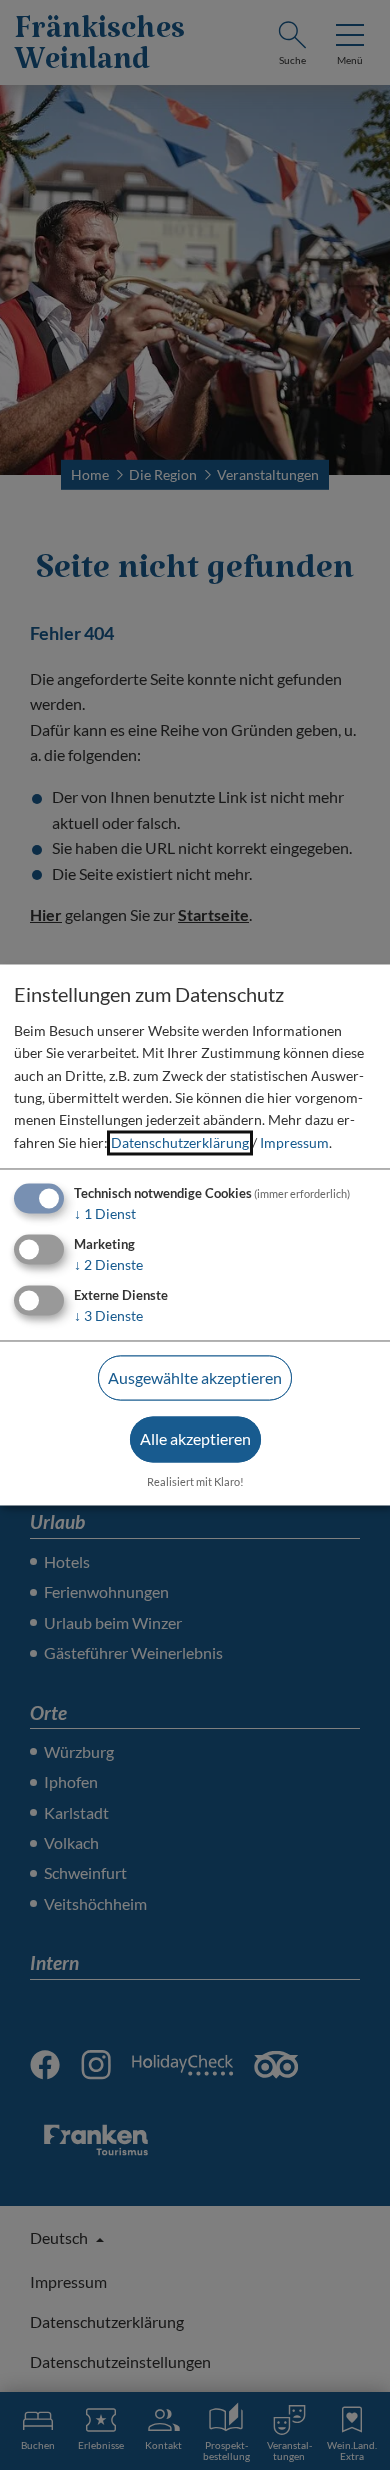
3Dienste (108, 1315)
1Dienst (105, 1214)
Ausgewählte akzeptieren (195, 1377)
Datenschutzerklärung (180, 1142)
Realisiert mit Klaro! (195, 1482)
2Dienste (108, 1264)
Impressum (294, 1142)
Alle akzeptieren (195, 1439)
